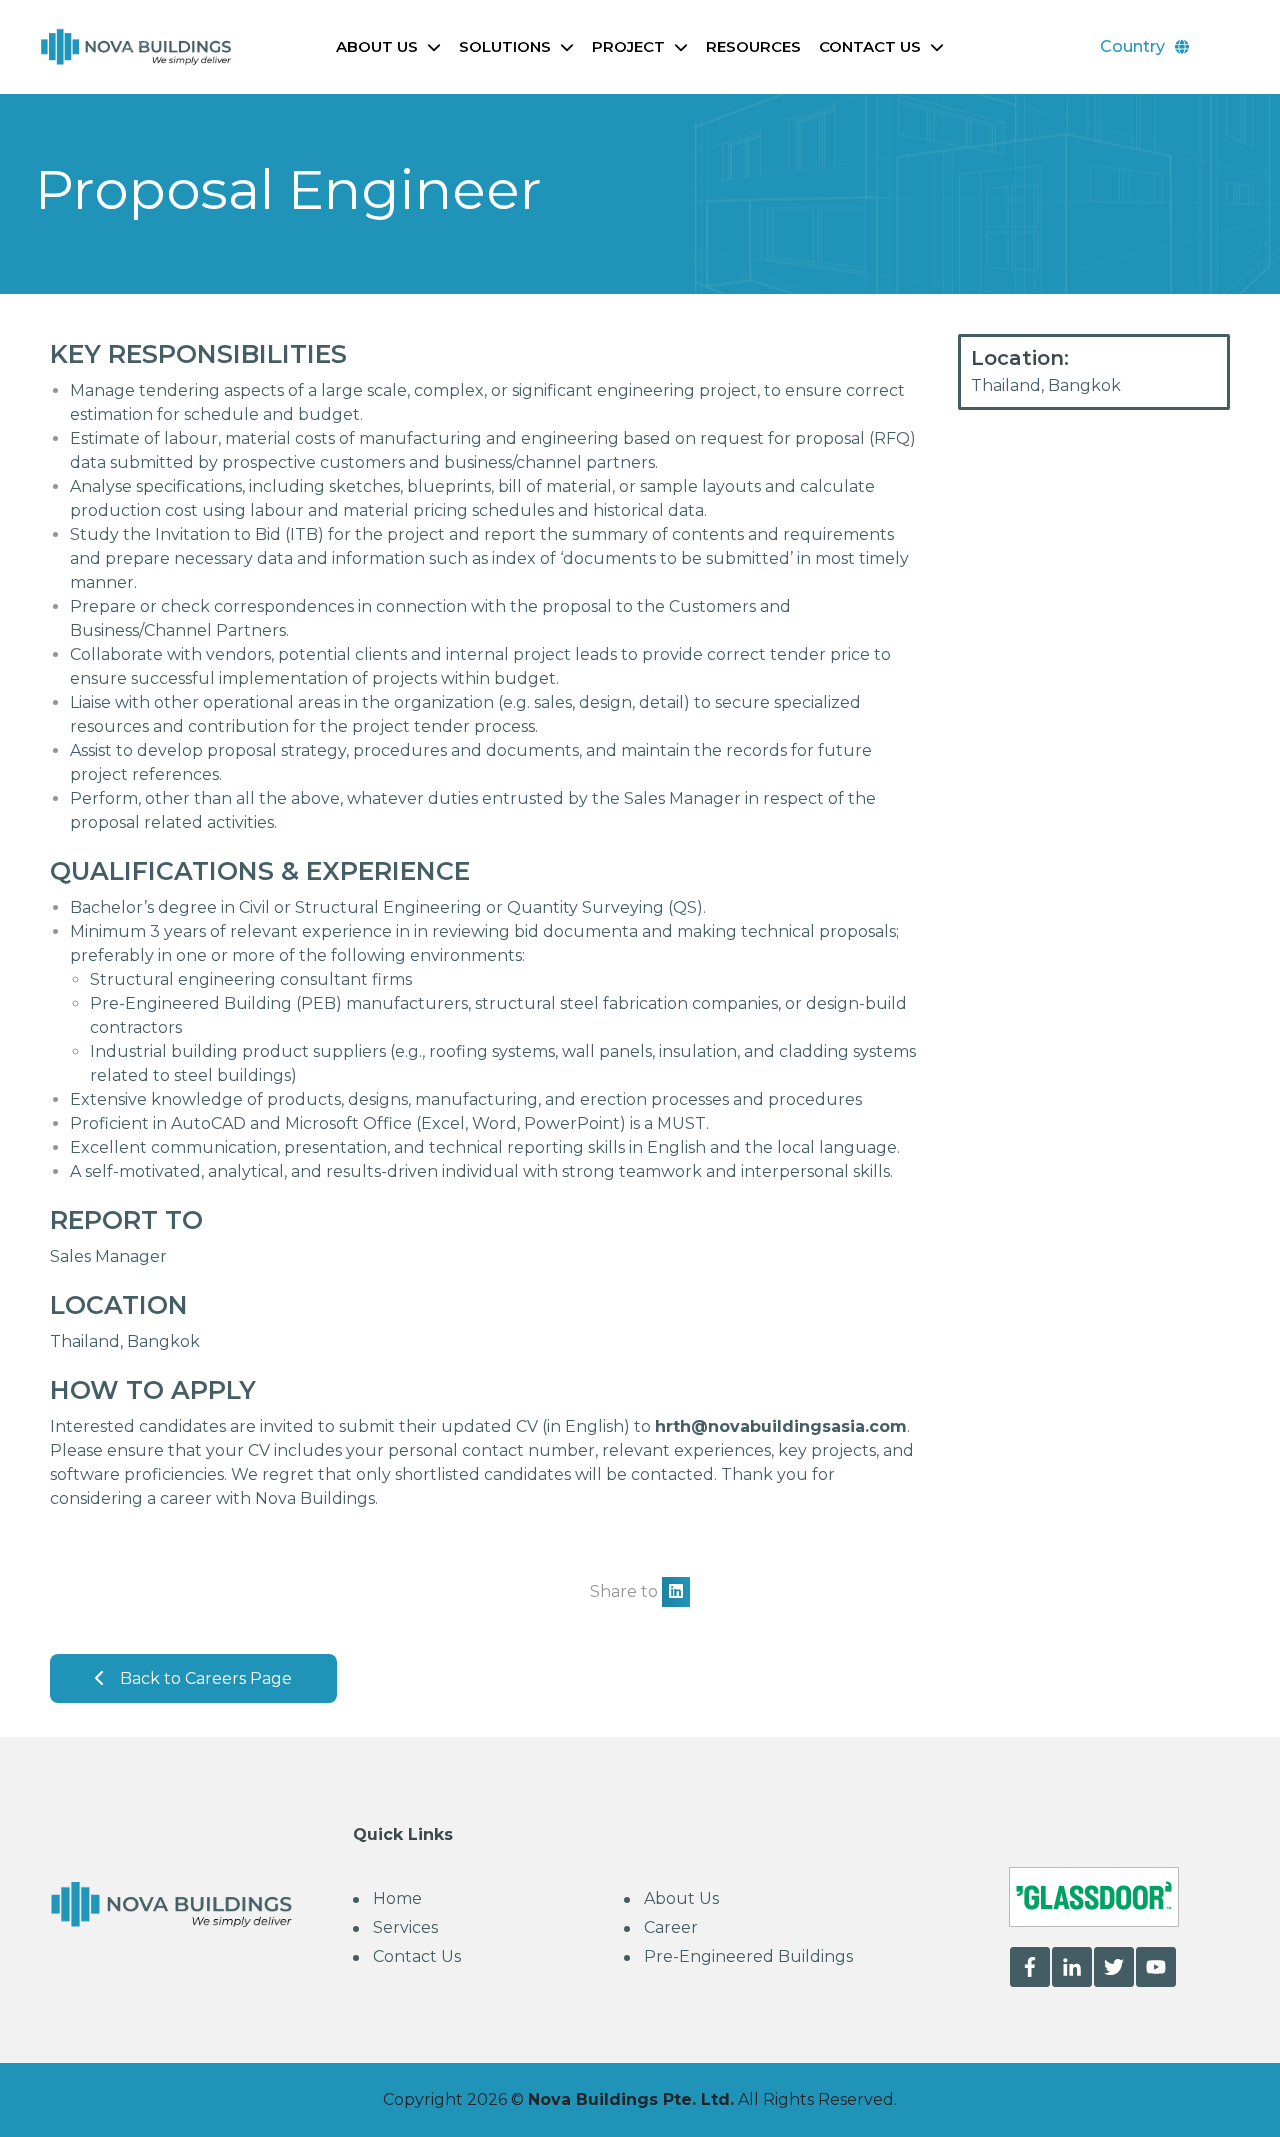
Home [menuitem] (397, 1898)
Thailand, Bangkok (1046, 385)
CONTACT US (870, 46)
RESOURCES (753, 46)
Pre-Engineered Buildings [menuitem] (748, 1956)
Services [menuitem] (405, 1927)
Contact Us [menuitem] (417, 1956)
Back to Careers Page (206, 1678)
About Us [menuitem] (681, 1898)
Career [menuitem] (671, 1927)
